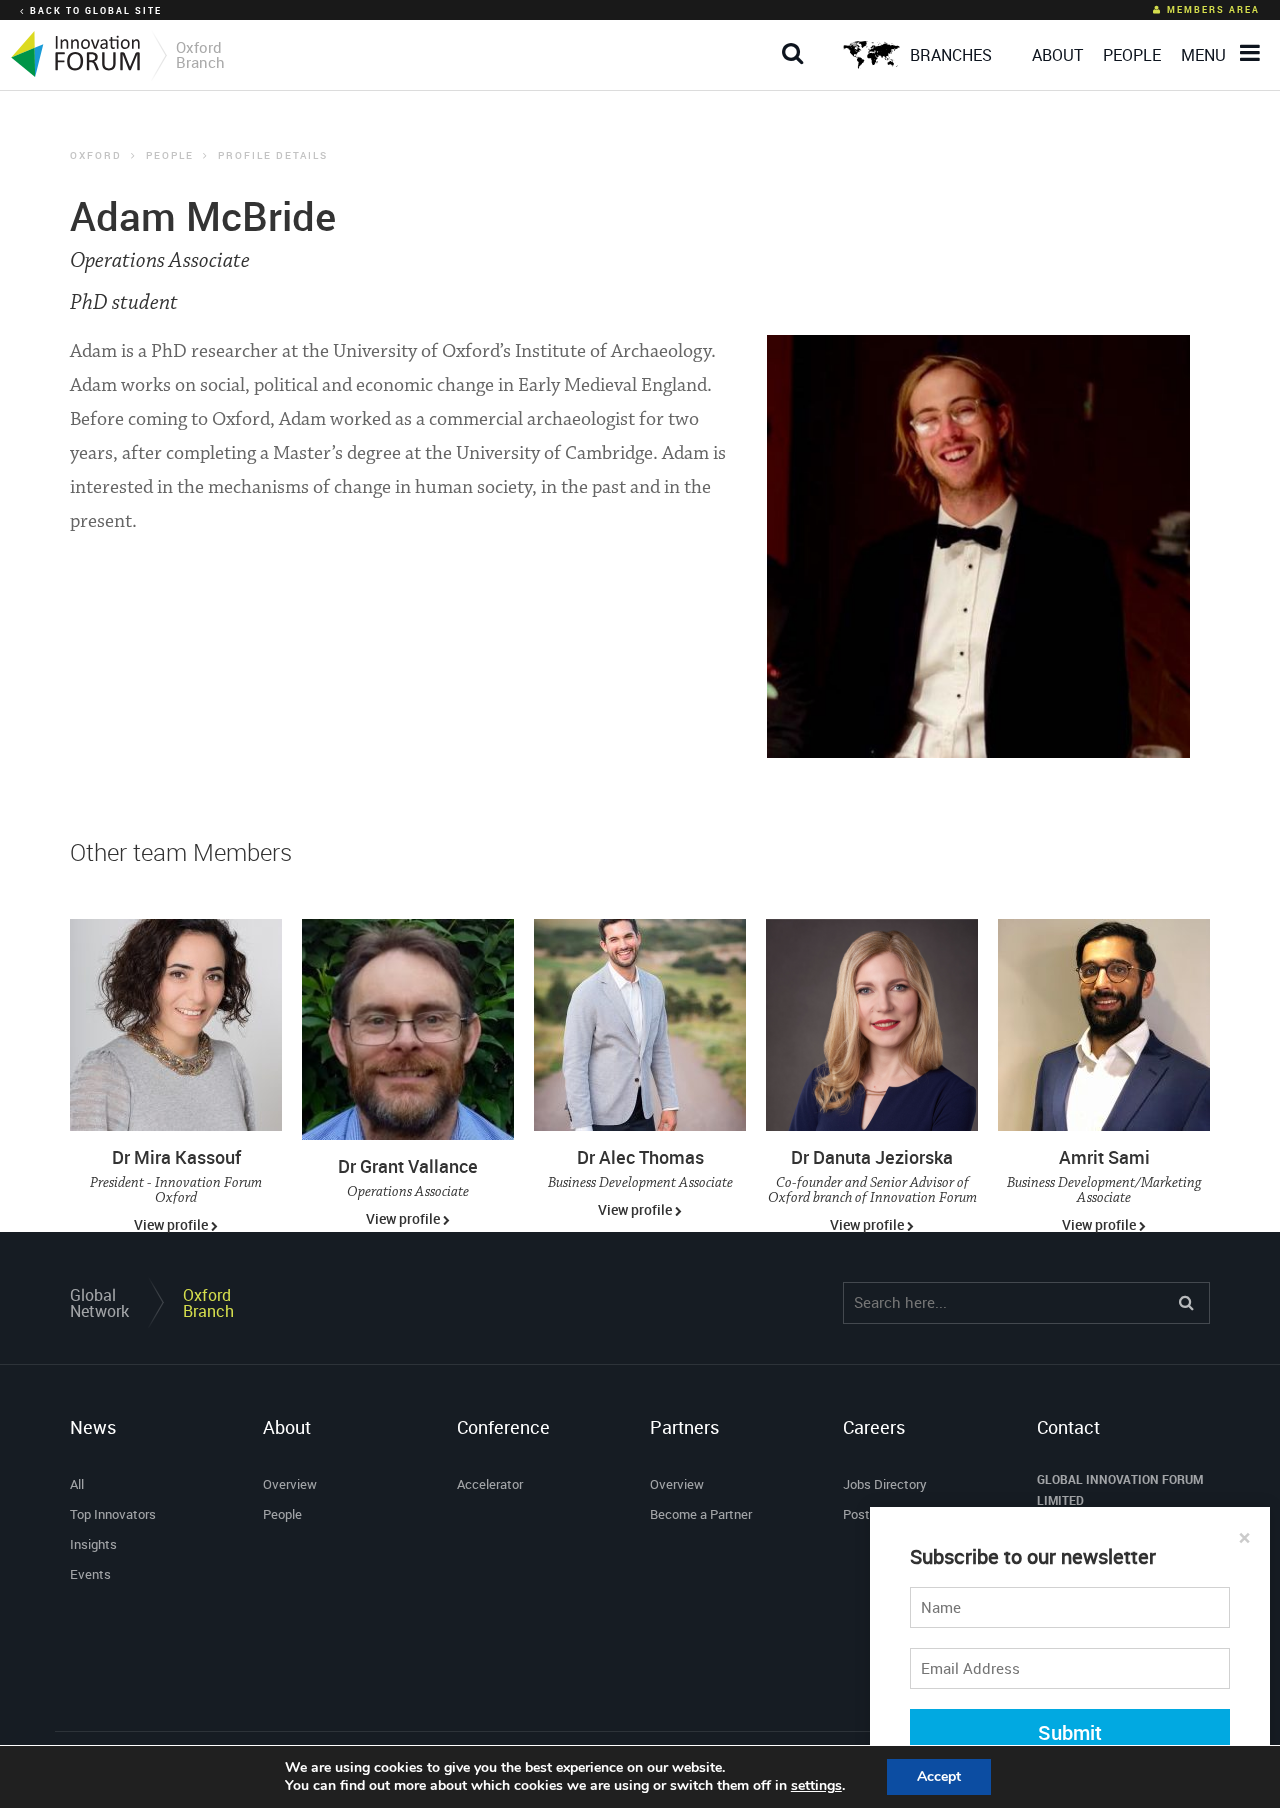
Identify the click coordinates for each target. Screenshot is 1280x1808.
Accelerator (490, 1484)
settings (816, 1786)
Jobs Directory (885, 1484)
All (77, 1484)
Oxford (96, 155)
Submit (1070, 1732)
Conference (503, 1427)
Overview (290, 1484)
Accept (939, 1776)
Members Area (1213, 9)
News (93, 1427)
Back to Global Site (96, 10)
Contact (1068, 1427)
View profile (172, 1224)
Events (90, 1574)
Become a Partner (701, 1514)
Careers (874, 1427)
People (170, 155)
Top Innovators (113, 1514)
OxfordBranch (208, 1303)
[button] (797, 37)
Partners (684, 1427)
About (287, 1427)
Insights (93, 1544)
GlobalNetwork (99, 1303)
